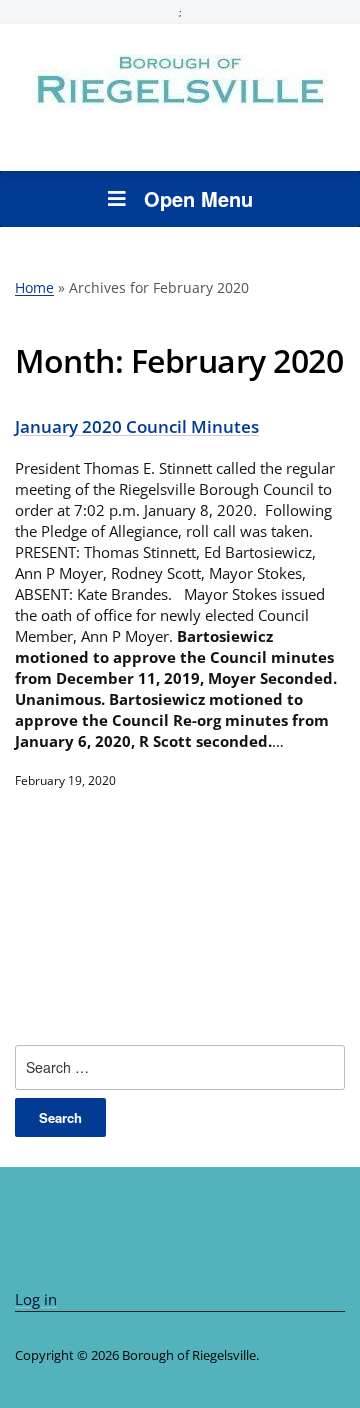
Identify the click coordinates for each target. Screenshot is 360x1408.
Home (34, 287)
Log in (36, 1299)
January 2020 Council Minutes (137, 426)
